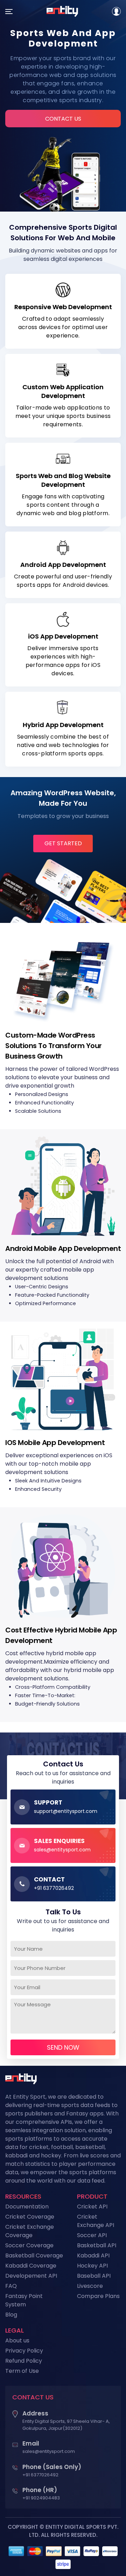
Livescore (90, 2286)
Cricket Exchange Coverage (30, 2231)
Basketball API (97, 2245)
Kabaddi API (93, 2255)
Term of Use (22, 2371)
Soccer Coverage (29, 2245)
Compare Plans (98, 2296)
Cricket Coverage (30, 2217)
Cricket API (92, 2207)
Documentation (27, 2207)
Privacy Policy (24, 2351)
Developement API (31, 2276)
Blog (11, 2315)
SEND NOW (63, 2047)
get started (63, 843)
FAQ (11, 2286)
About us (17, 2340)
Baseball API (94, 2276)
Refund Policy (24, 2361)
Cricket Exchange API (96, 2221)
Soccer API (92, 2235)
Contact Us (63, 119)
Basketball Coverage (34, 2255)
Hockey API (92, 2266)
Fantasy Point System (24, 2300)
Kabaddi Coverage (31, 2266)
